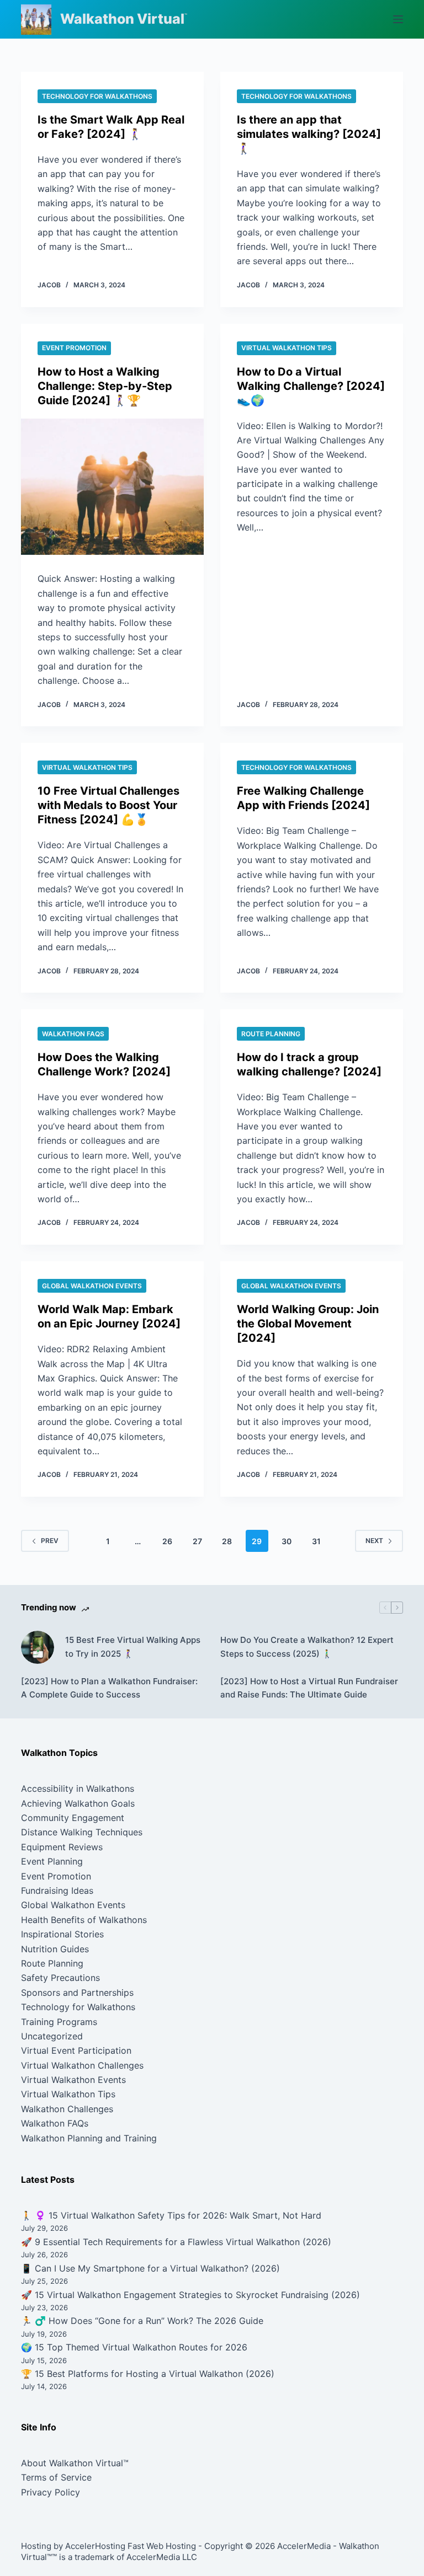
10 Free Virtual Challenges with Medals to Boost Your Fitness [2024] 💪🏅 (108, 805)
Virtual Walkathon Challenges (82, 2065)
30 (287, 1541)
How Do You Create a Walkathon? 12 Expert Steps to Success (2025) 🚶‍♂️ (307, 1647)
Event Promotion (74, 348)
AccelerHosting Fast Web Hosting (131, 2546)
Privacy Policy (51, 2492)
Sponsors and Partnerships (77, 1993)
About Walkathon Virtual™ (75, 2463)
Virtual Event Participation (76, 2050)
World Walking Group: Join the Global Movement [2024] (308, 1324)
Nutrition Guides (55, 1949)
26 (167, 1541)
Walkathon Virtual (122, 19)
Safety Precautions (60, 1978)
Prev (50, 1541)
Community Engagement (73, 1818)
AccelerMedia (304, 2546)
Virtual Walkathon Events (73, 2080)
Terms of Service (56, 2477)
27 (197, 1541)
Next (374, 1541)
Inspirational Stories (62, 1934)
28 (227, 1541)
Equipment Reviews (62, 1847)
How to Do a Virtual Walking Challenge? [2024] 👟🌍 (311, 386)
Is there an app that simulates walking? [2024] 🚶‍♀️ (309, 134)
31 (316, 1541)
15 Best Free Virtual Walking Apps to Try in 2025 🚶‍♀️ (133, 1647)
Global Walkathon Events (92, 1286)
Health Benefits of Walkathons (84, 1920)
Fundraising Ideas (57, 1891)
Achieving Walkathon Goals (78, 1803)
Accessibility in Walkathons (78, 1788)
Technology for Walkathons (97, 96)
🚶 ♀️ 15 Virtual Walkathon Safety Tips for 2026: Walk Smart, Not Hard (171, 2215)
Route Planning (271, 1034)
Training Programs (59, 2022)
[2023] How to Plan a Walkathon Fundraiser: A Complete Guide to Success (109, 1688)
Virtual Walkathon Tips (287, 348)
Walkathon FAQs (73, 1034)
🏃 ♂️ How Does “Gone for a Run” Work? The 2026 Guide (142, 2321)
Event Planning (52, 1861)
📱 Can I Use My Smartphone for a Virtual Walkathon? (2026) (150, 2268)
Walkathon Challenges (67, 2109)
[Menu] (398, 19)
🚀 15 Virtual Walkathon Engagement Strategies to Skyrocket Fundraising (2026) (190, 2295)
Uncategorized (52, 2036)
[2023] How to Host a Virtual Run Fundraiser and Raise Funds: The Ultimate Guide (309, 1688)
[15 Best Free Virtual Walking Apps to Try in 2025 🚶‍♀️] (38, 1647)
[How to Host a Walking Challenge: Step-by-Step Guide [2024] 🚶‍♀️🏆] (112, 487)
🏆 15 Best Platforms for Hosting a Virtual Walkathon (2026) (148, 2374)
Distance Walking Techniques (82, 1832)
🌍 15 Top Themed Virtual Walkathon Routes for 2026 (134, 2347)
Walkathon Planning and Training (89, 2138)
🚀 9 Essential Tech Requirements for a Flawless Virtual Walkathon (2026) (176, 2242)
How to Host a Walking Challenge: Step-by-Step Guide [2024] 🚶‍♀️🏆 (105, 386)
